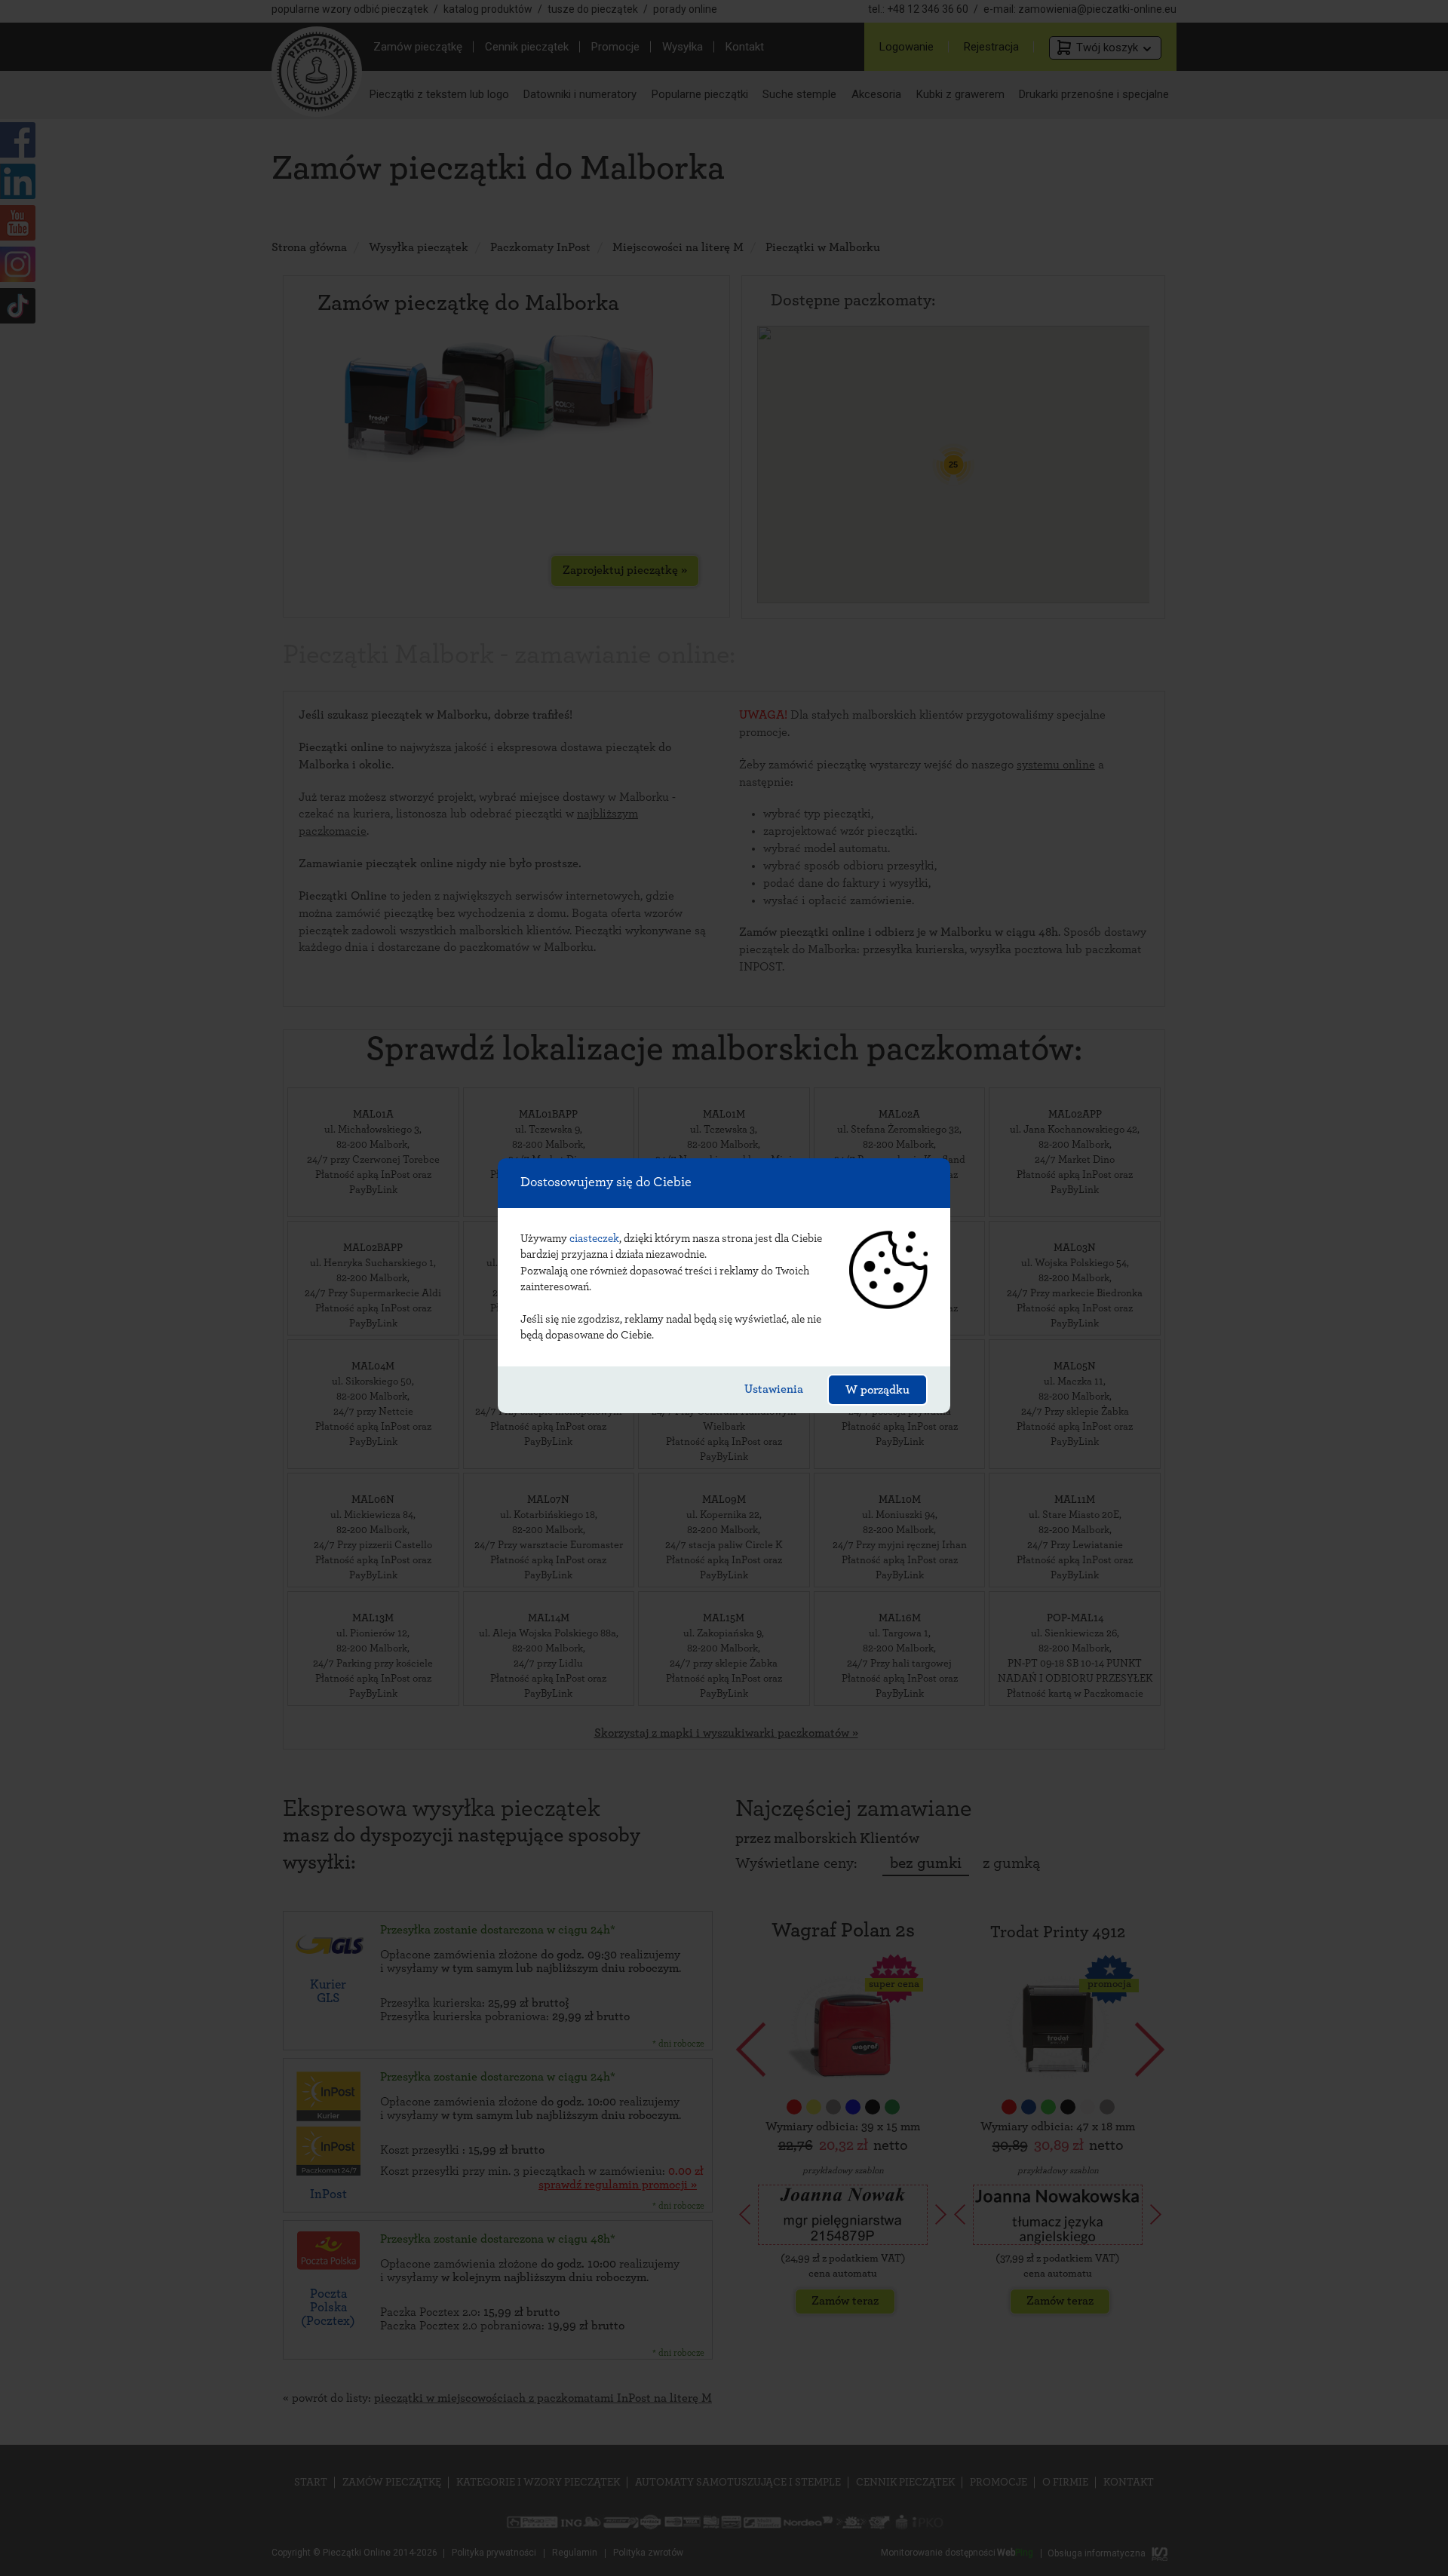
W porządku (877, 1390)
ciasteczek (594, 1239)
